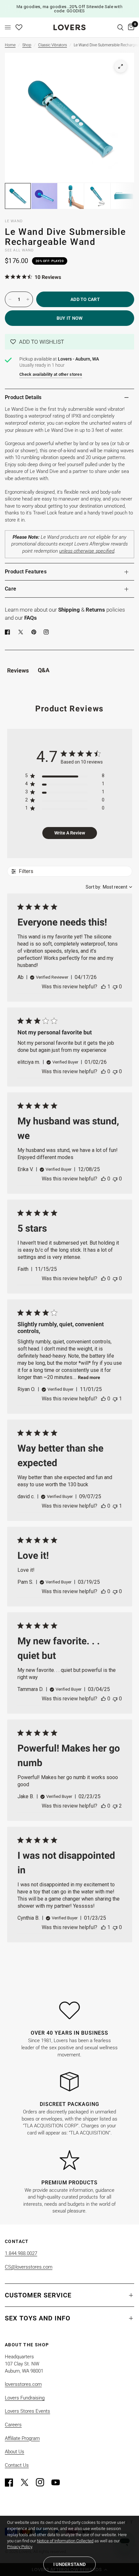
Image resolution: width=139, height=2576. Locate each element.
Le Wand (14, 221)
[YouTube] (59, 2482)
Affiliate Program (22, 2438)
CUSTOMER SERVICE (38, 2295)
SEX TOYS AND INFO (38, 2318)
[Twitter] (27, 2482)
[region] (65, 777)
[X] (22, 632)
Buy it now (70, 318)
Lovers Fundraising (25, 2398)
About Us (15, 2452)
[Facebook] (9, 632)
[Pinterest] (35, 632)
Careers (13, 2425)
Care (11, 589)
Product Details (23, 397)
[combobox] (109, 887)
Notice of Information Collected (65, 2541)
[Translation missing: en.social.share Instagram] (48, 632)
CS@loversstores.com (29, 2267)
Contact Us (17, 2465)
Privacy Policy (20, 2547)
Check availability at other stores (51, 374)
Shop (27, 45)
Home (10, 45)
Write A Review (70, 833)
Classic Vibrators (53, 45)
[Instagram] (43, 2482)
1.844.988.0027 (21, 2253)
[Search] (120, 27)
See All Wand (19, 250)
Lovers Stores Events (27, 2411)
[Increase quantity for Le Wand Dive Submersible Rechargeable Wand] (28, 299)
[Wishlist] (19, 27)
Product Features (26, 572)
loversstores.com (23, 2384)
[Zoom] (121, 66)
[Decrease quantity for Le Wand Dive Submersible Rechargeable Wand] (10, 299)
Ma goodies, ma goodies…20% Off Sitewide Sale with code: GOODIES (69, 9)
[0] (130, 27)
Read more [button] (89, 1377)
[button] (69, 342)
